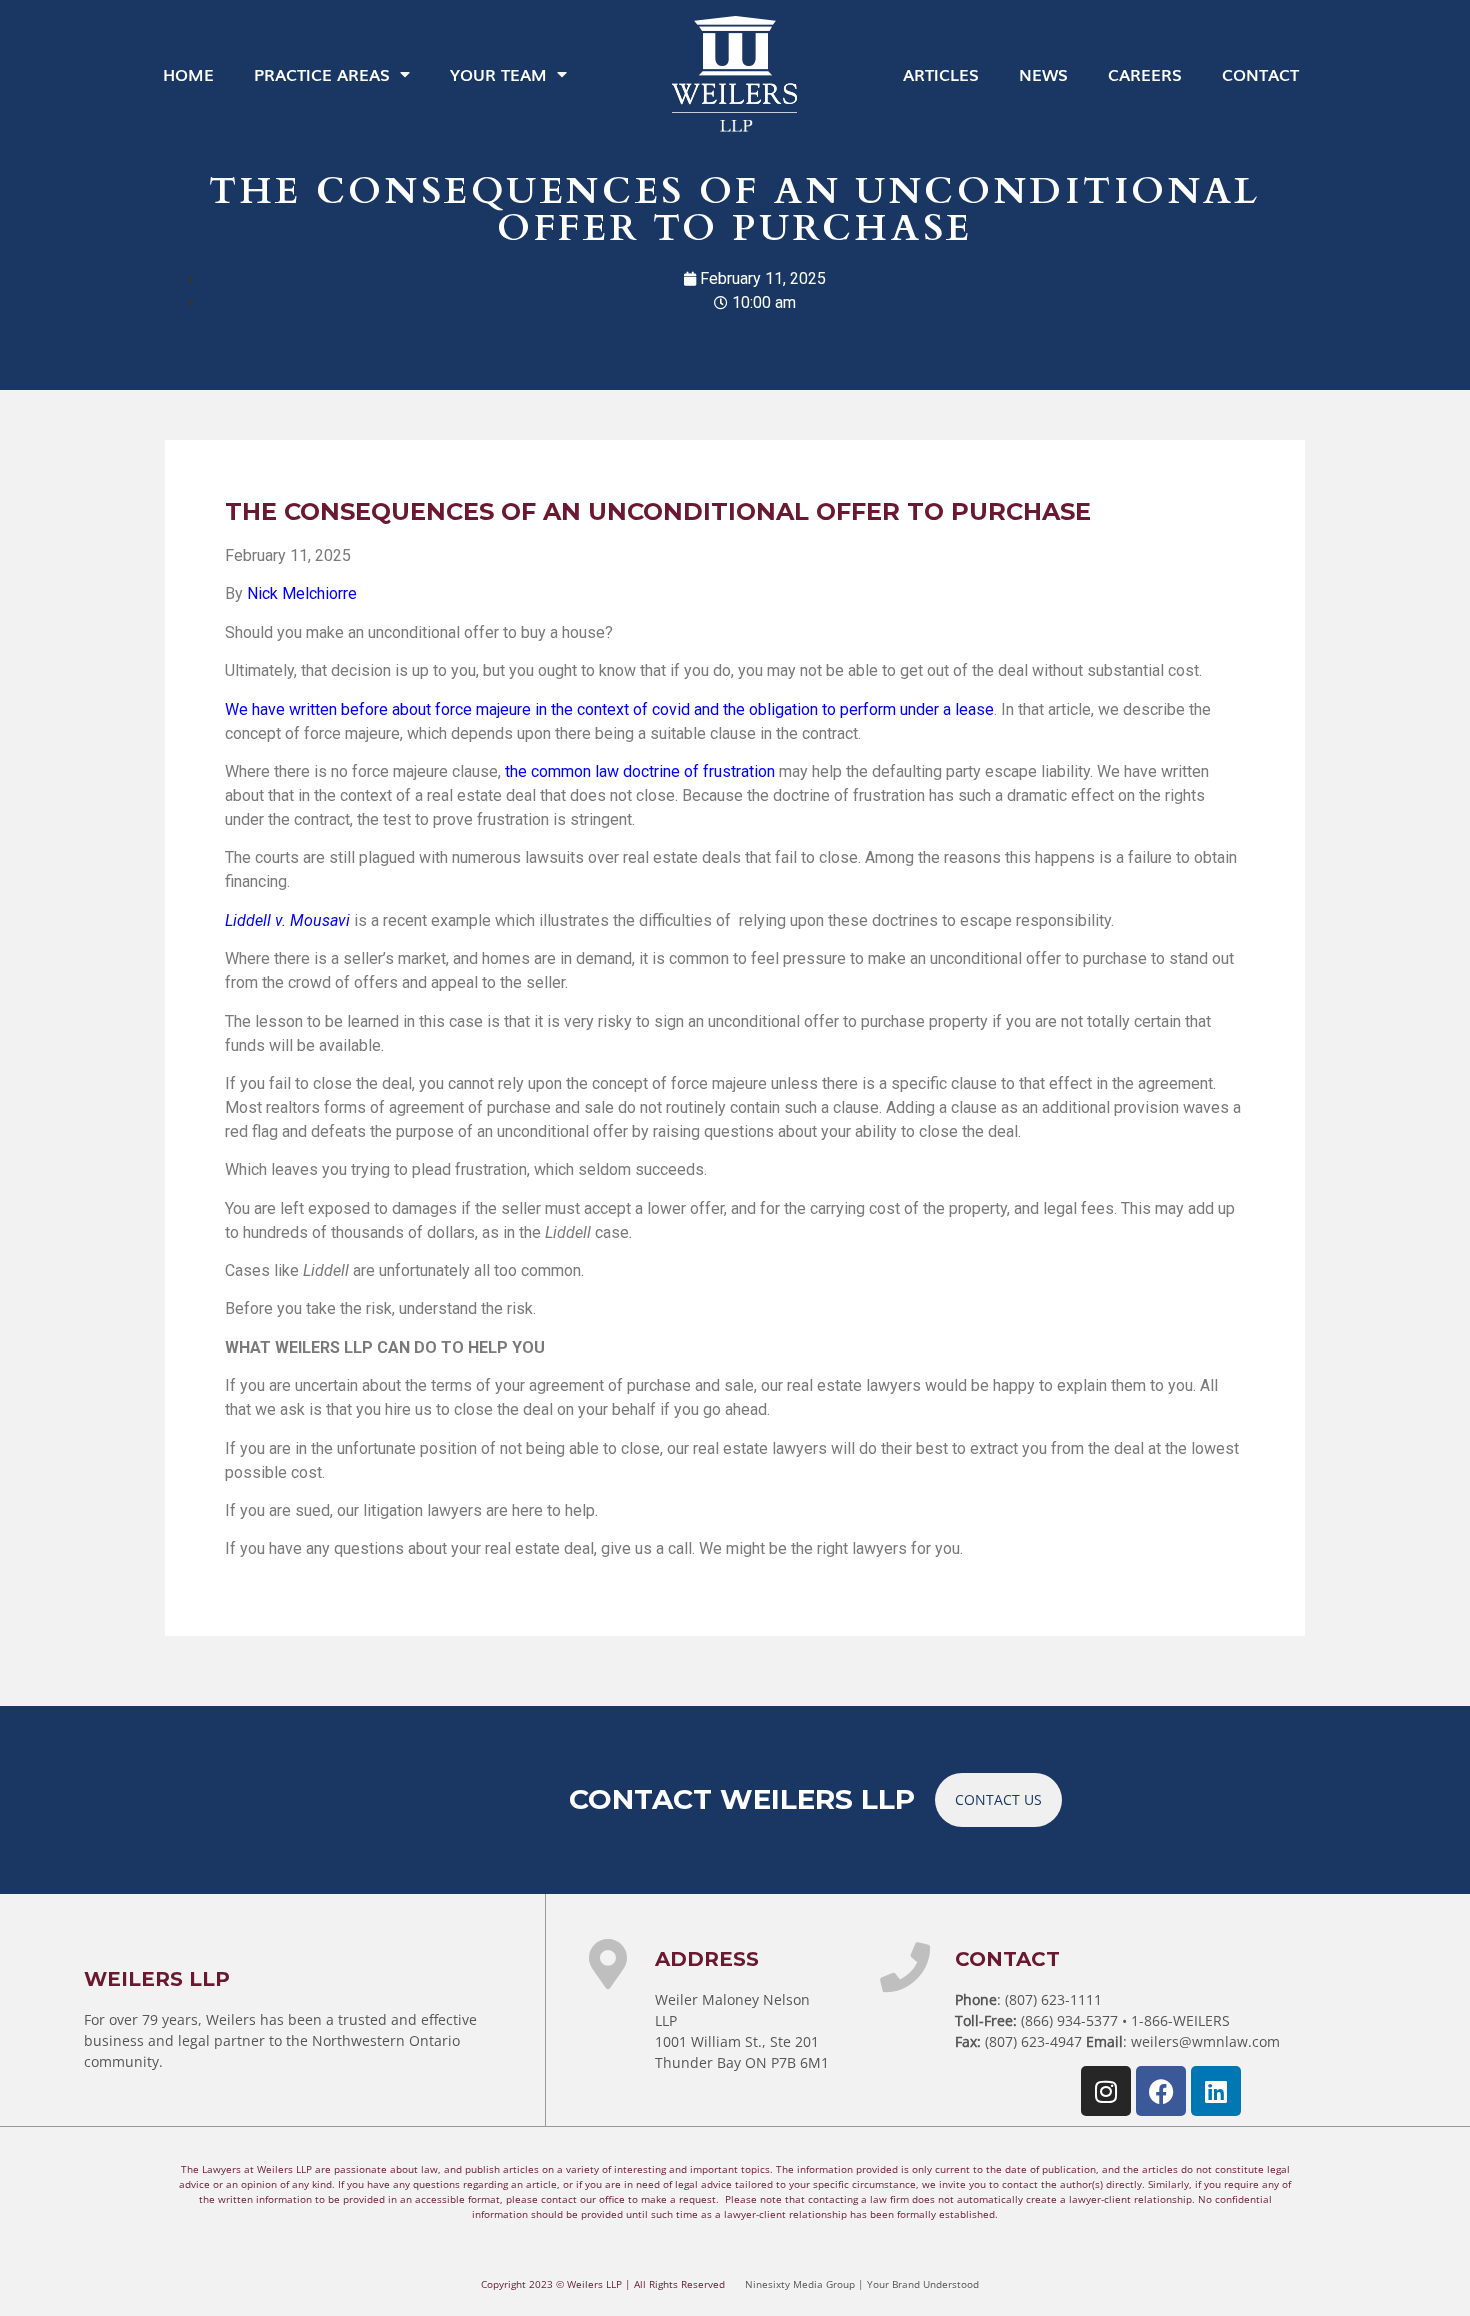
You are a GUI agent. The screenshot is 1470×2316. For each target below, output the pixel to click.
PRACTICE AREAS (322, 74)
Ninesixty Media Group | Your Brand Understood (862, 2284)
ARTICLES (941, 74)
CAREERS (1145, 74)
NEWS (1043, 74)
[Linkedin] (1216, 2091)
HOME (188, 74)
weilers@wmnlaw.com (1205, 2041)
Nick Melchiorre (304, 593)
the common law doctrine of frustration (640, 771)
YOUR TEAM (498, 74)
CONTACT (1260, 74)
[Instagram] (1106, 2091)
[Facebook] (1161, 2091)
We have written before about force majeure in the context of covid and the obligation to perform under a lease (609, 709)
